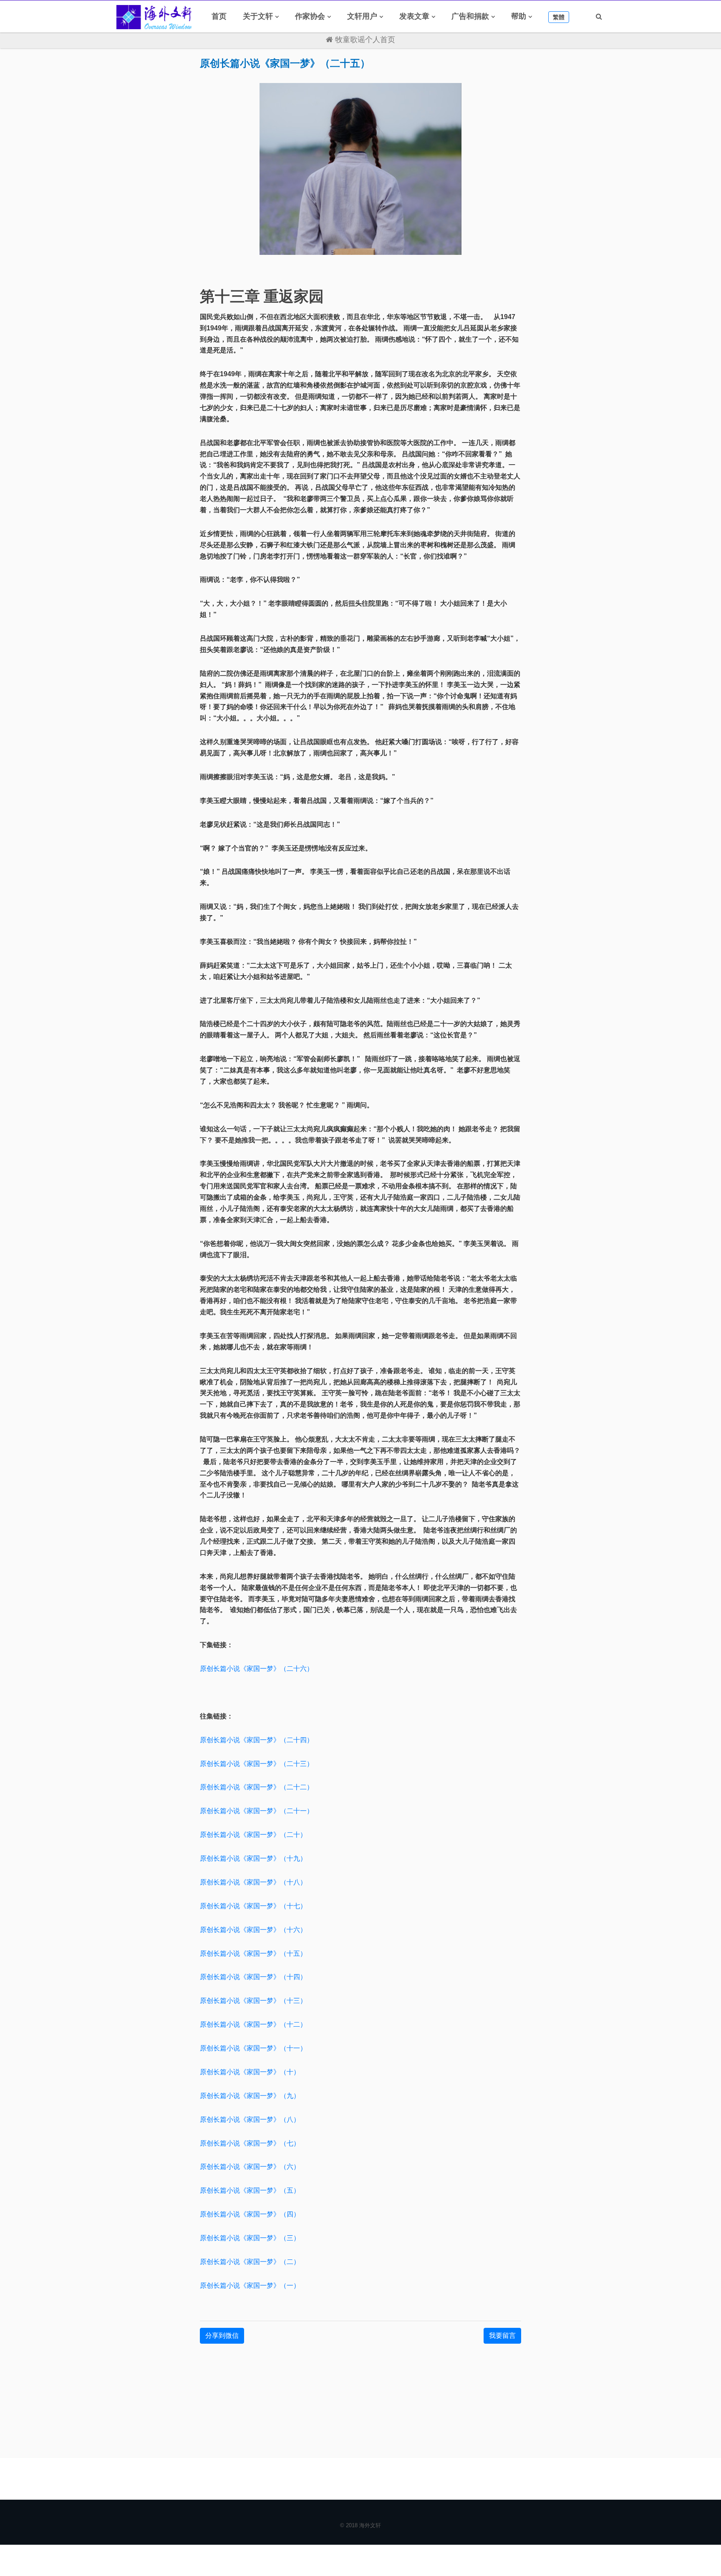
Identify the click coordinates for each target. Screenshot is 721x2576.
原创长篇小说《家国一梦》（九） (250, 2096)
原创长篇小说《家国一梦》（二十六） (257, 1669)
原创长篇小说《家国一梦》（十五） (253, 1953)
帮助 (519, 16)
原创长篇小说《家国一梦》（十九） (253, 1858)
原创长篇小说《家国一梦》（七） (250, 2143)
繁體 (559, 17)
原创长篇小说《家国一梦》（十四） (253, 1977)
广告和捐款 (470, 16)
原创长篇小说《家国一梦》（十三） (253, 2001)
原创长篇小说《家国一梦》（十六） (253, 1930)
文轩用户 (362, 16)
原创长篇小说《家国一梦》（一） (250, 2285)
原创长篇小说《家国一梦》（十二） (253, 2024)
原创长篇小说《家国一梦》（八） (250, 2119)
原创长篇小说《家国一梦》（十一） (253, 2048)
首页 (219, 16)
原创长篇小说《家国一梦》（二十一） (257, 1811)
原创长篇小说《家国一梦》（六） (250, 2167)
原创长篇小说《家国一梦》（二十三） (257, 1764)
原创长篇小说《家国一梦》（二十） (253, 1835)
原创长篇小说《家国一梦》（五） (250, 2190)
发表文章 (414, 16)
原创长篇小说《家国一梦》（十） (250, 2072)
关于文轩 (258, 16)
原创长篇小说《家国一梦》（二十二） (257, 1787)
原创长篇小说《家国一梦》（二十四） (257, 1740)
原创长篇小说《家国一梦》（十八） (253, 1882)
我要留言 (502, 2336)
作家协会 (310, 16)
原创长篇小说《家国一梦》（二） (250, 2262)
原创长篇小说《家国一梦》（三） (250, 2238)
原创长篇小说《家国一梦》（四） (250, 2214)
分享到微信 (222, 2336)
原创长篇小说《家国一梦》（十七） (253, 1906)
